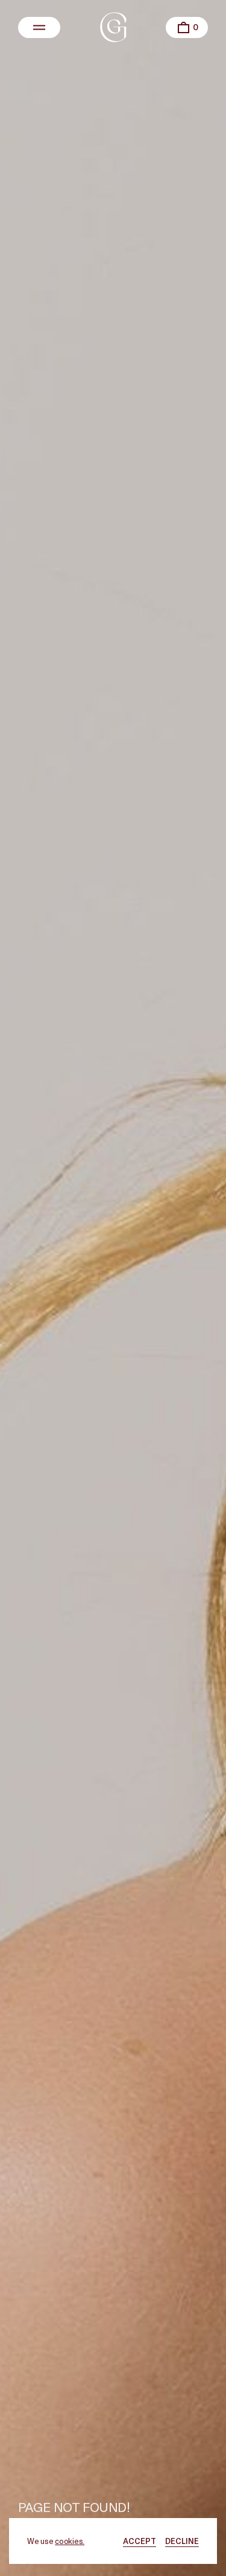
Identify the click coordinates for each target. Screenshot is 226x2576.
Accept (140, 2541)
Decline (182, 2541)
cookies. (70, 2541)
